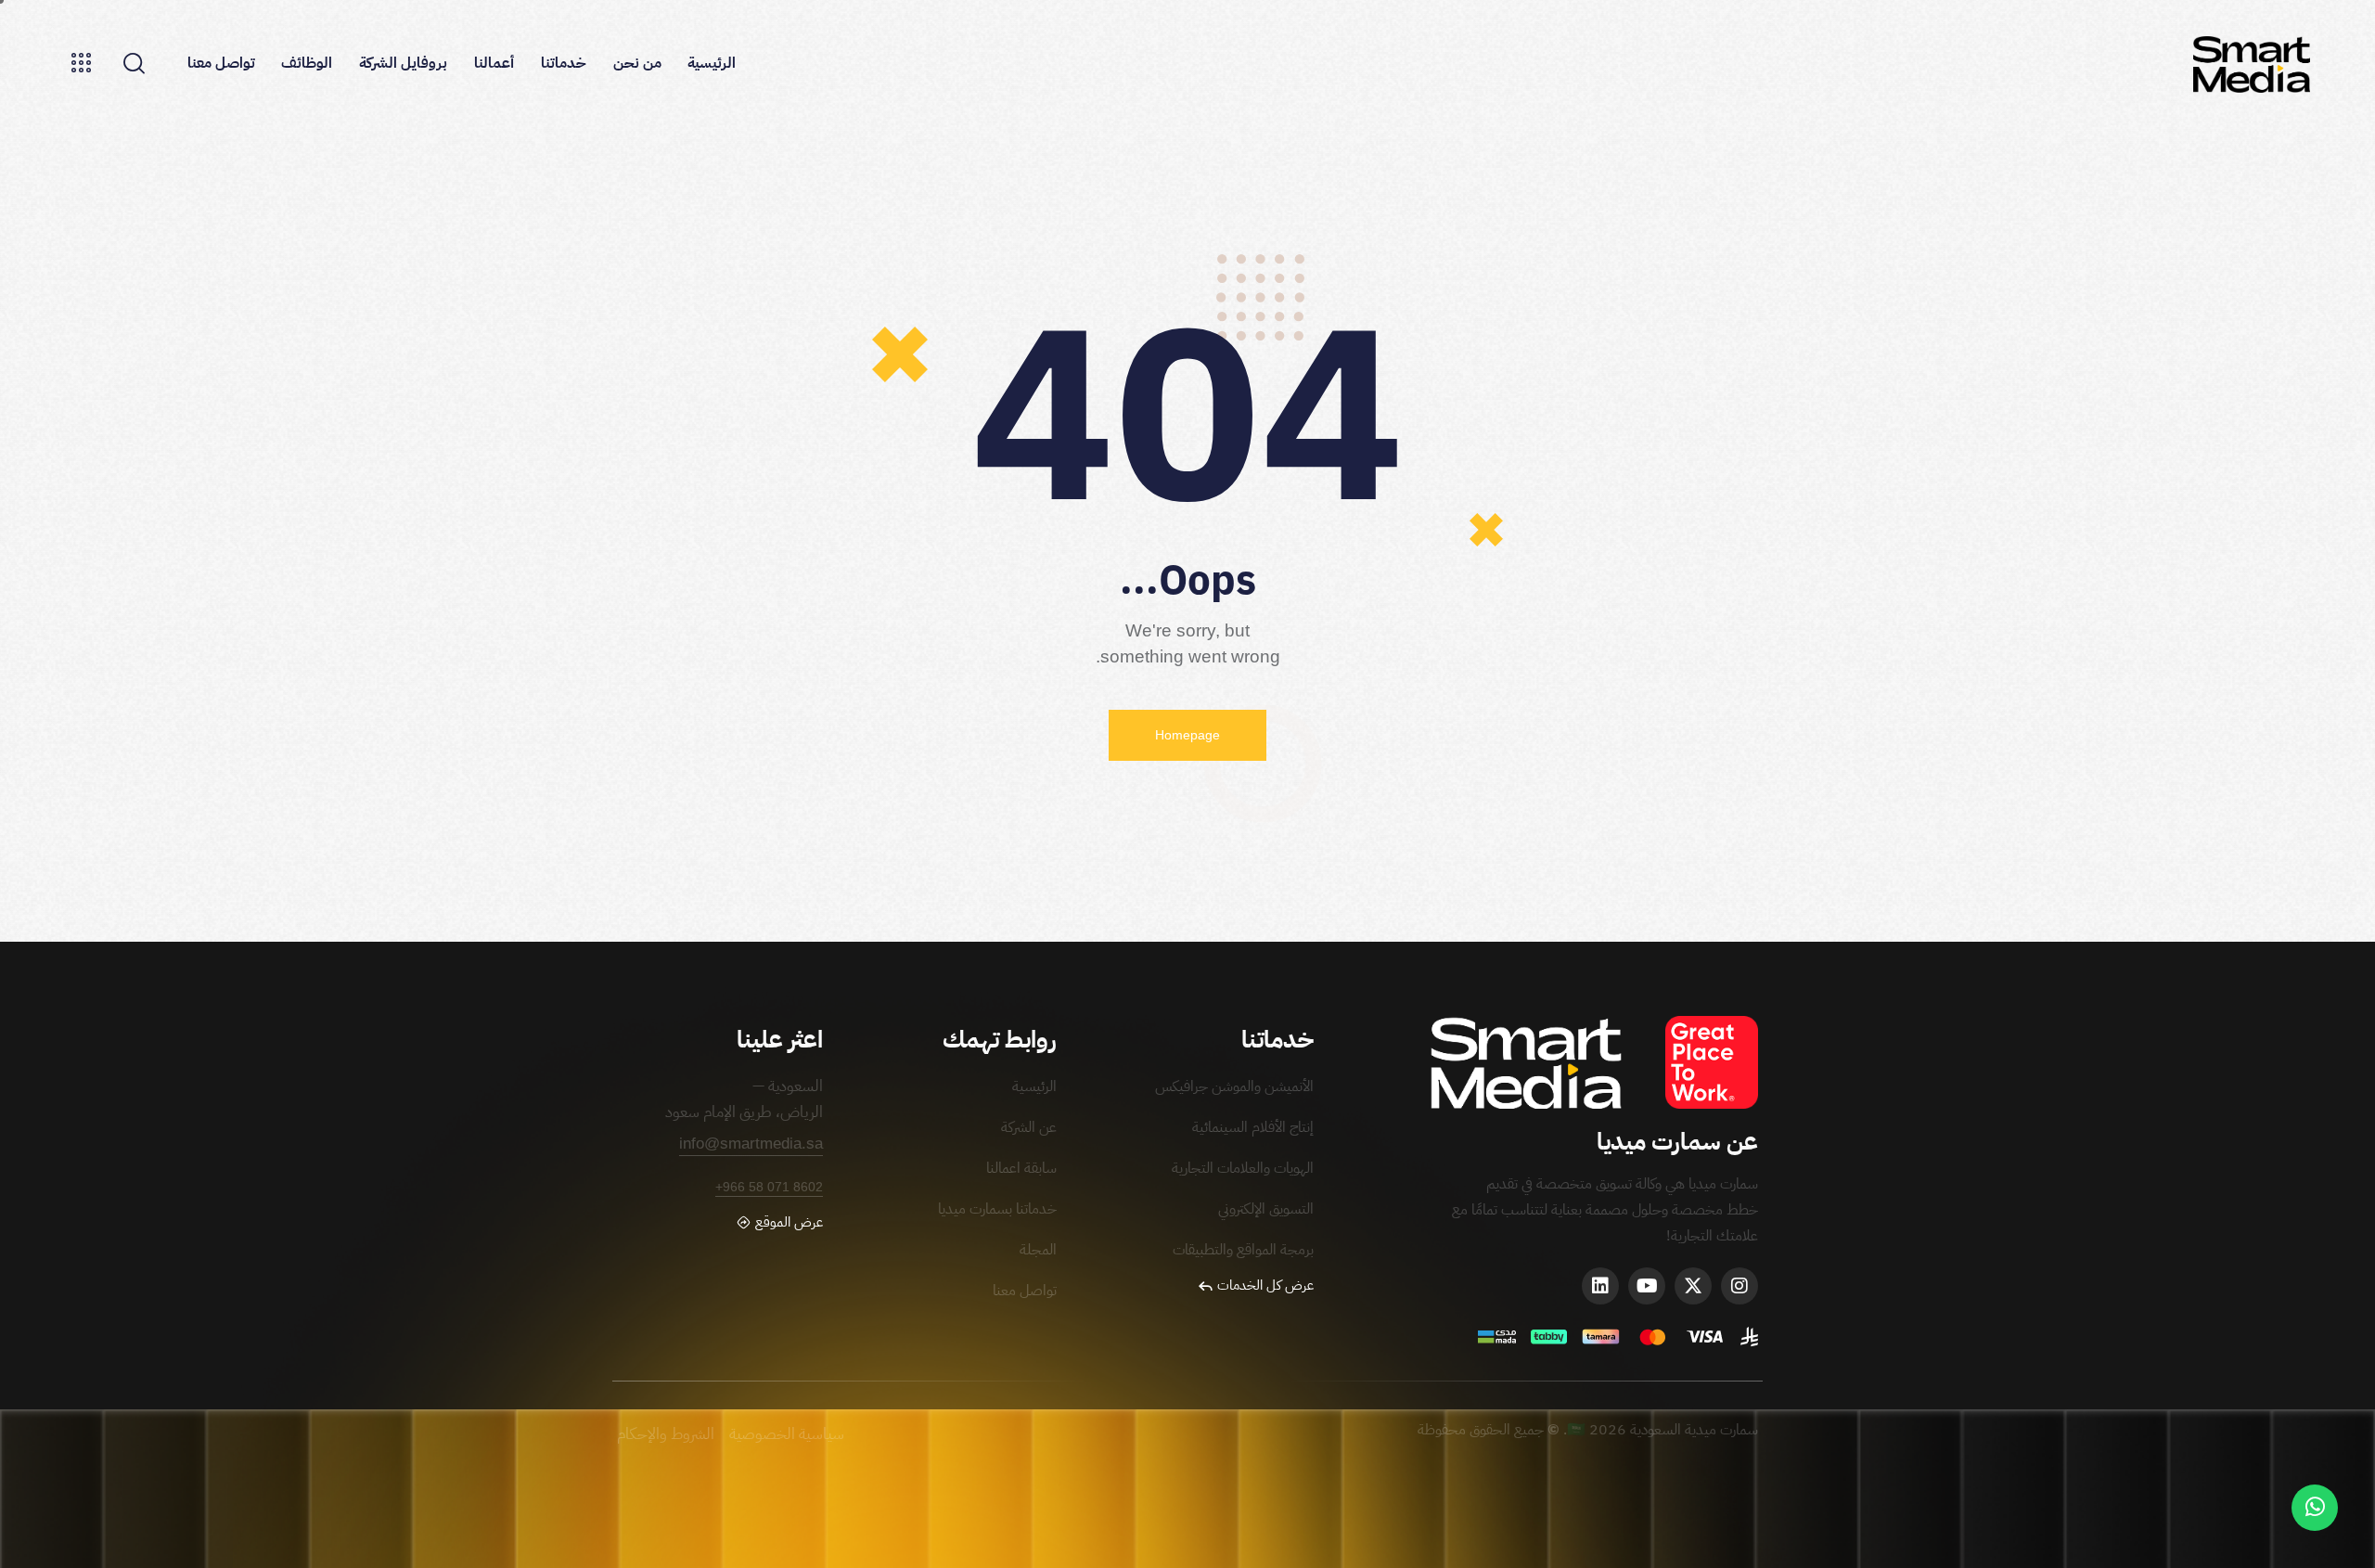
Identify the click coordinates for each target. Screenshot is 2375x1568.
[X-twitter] (1693, 1286)
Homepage (1187, 735)
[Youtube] (1647, 1286)
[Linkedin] (1600, 1286)
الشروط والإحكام (668, 1434)
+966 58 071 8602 (769, 1187)
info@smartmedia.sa (751, 1144)
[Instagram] (1740, 1286)
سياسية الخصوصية (787, 1434)
